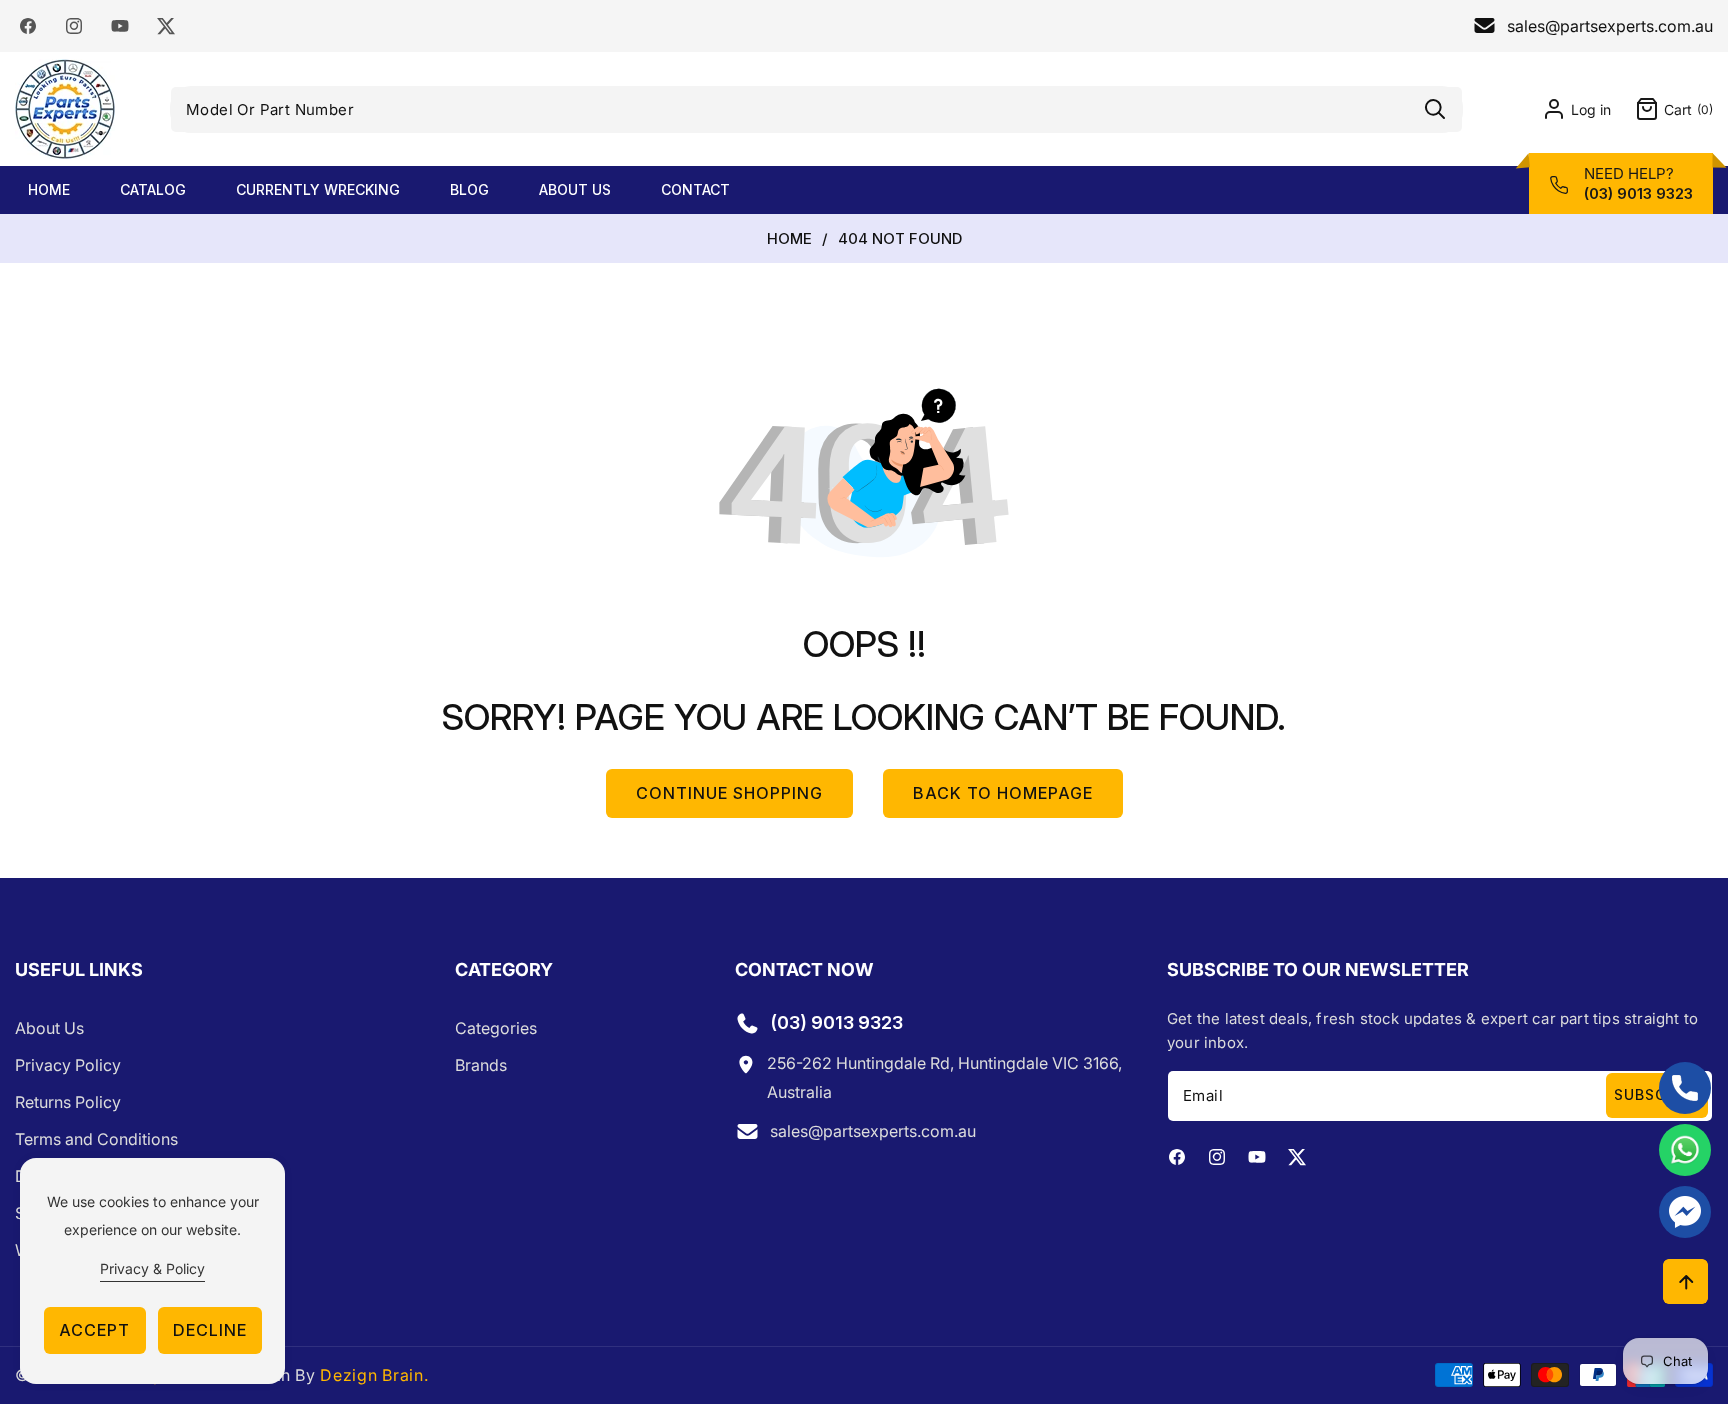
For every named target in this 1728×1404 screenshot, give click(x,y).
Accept (94, 1330)
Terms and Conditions (96, 1139)
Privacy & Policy (152, 1268)
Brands (481, 1065)
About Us (49, 1028)
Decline (210, 1330)
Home (789, 239)
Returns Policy (68, 1102)
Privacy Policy (68, 1065)
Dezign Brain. (374, 1375)
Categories (496, 1028)
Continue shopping (729, 793)
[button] (1662, 109)
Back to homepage (1003, 793)
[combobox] (816, 109)
